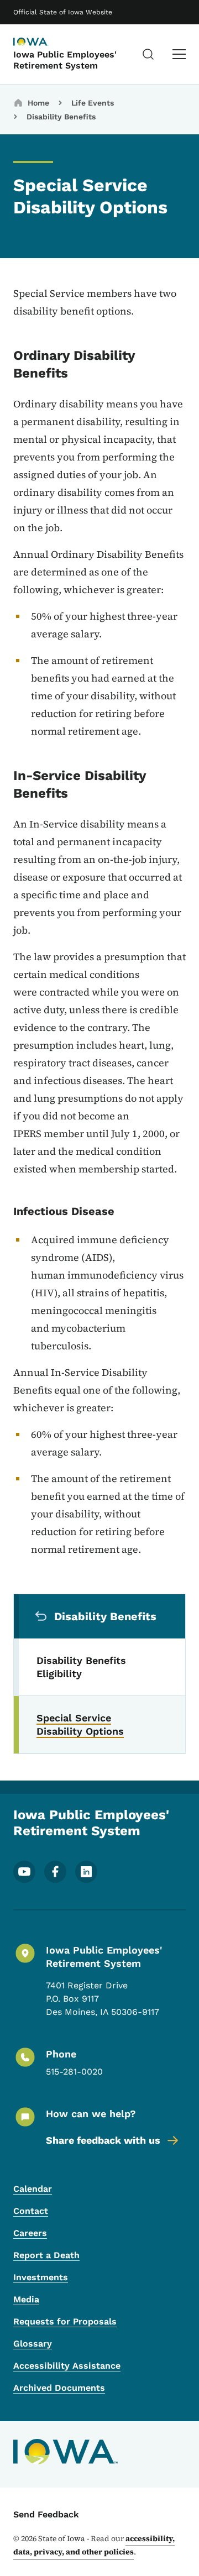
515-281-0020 (74, 2072)
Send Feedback (46, 2514)
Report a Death (46, 2255)
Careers (30, 2233)
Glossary (33, 2344)
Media (26, 2299)
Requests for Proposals (65, 2321)
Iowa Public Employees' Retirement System (65, 60)
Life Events (93, 103)
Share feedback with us (103, 2140)
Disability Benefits (61, 117)
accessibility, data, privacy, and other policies (94, 2545)
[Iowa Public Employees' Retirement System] (41, 43)
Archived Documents (59, 2388)
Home (38, 103)
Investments (41, 2277)
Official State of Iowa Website (63, 12)
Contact (31, 2211)
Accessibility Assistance (67, 2366)
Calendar (33, 2189)
